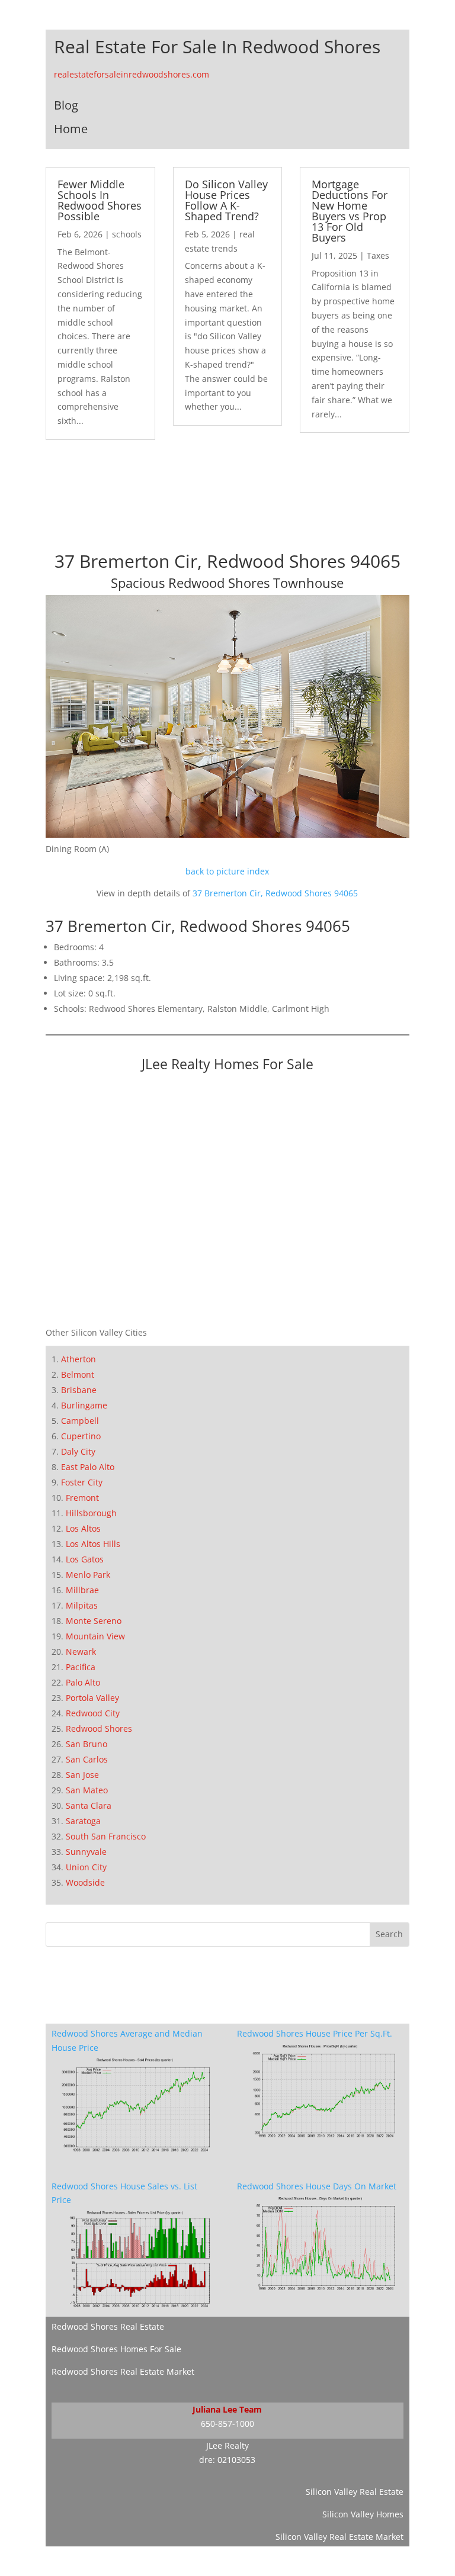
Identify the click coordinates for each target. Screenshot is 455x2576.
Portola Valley (92, 1698)
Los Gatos (85, 1559)
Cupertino (81, 1436)
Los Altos (83, 1528)
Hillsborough (91, 1513)
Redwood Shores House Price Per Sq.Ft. (315, 2033)
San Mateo (87, 1790)
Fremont (82, 1498)
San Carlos (87, 1759)
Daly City (78, 1451)
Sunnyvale (86, 1852)
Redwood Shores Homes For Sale (116, 2349)
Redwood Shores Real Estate (108, 2326)
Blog (66, 105)
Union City (86, 1867)
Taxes (378, 255)
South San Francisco (106, 1836)
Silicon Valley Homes (363, 2514)
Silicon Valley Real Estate (355, 2492)
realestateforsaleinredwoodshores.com (132, 74)
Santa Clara (89, 1805)
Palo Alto (83, 1682)
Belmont (78, 1374)
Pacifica (81, 1667)
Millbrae (82, 1590)
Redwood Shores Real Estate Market (123, 2371)
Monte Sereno (94, 1621)
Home (71, 129)
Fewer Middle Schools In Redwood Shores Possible (100, 200)
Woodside (85, 1882)
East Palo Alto (88, 1467)
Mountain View (95, 1636)
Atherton (78, 1359)
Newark (81, 1652)
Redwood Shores (99, 1728)
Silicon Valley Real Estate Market (339, 2537)
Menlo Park (88, 1575)
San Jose (82, 1775)
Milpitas (82, 1605)
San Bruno (86, 1744)
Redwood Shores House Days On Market (317, 2186)
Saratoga (83, 1821)
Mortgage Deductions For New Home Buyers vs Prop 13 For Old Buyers (350, 211)
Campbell (80, 1421)
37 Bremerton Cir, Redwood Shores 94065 (275, 893)
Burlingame (84, 1405)
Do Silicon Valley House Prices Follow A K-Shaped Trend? (226, 200)
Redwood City (93, 1713)
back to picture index (227, 871)
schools (127, 234)
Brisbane (79, 1390)
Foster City (82, 1482)
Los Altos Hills (93, 1544)
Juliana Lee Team (227, 2409)
